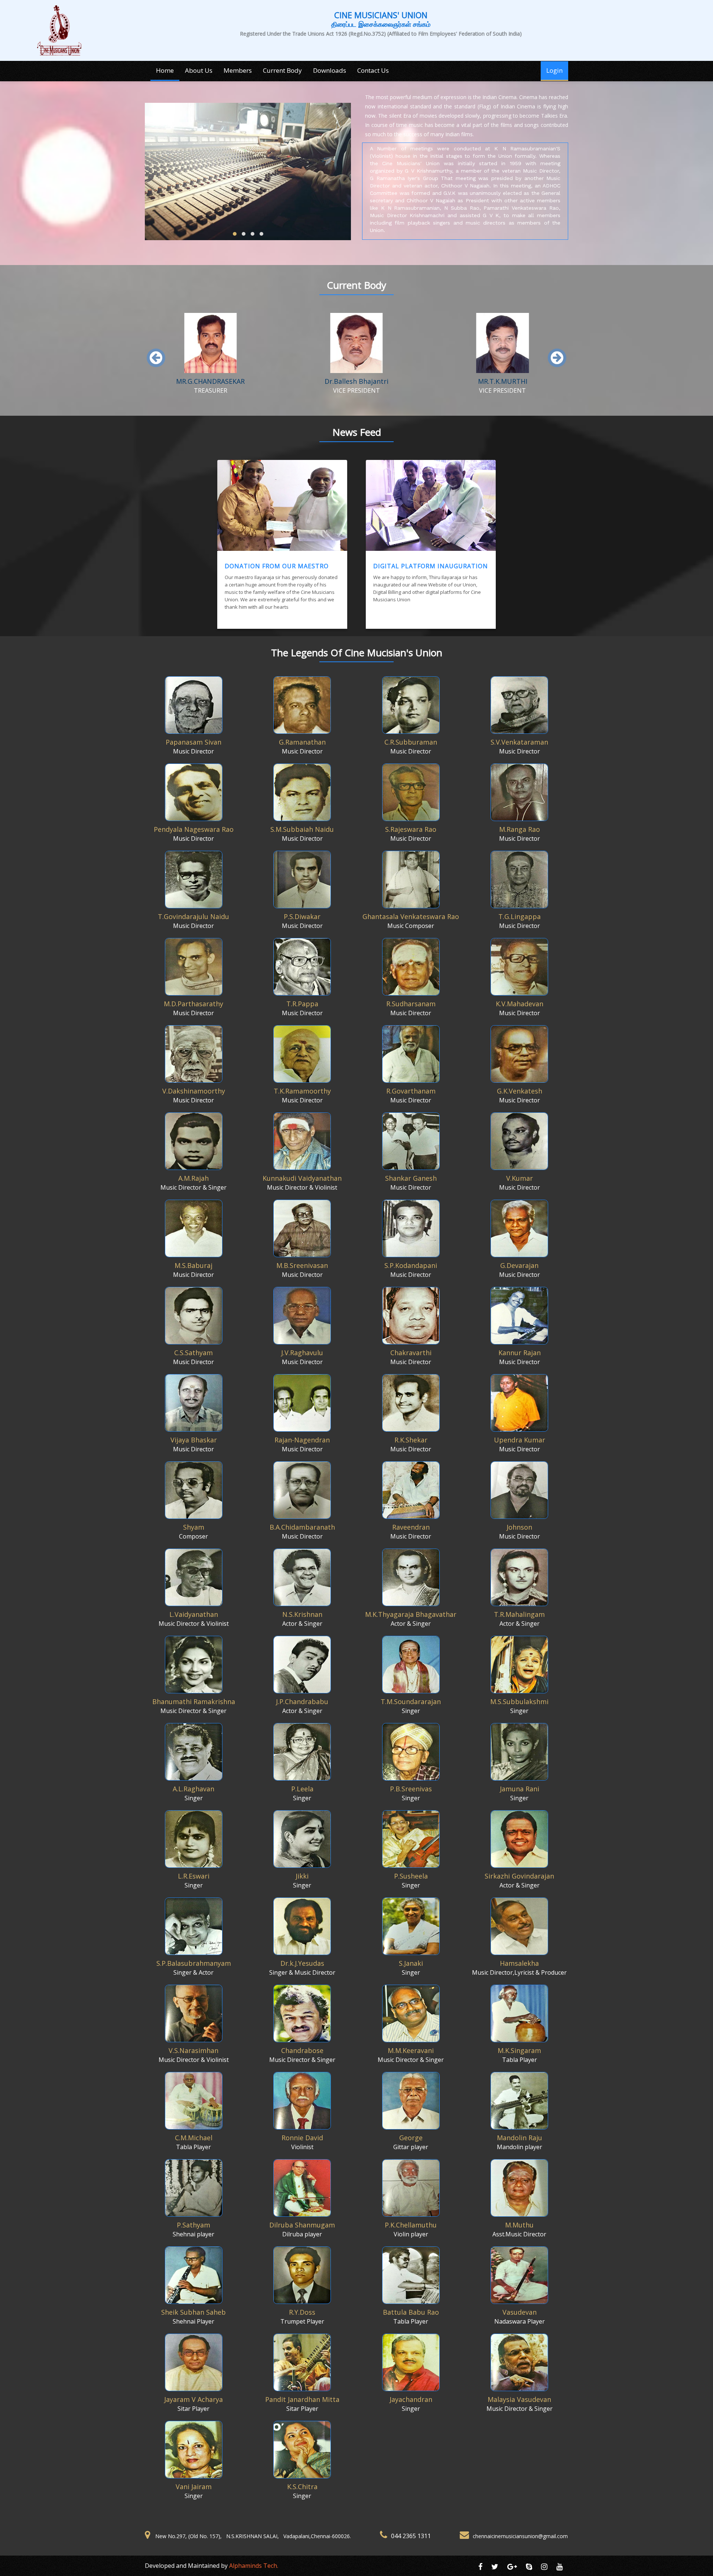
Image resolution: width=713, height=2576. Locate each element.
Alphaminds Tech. (254, 2566)
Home (165, 70)
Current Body (282, 70)
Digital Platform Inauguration (431, 566)
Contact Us (373, 70)
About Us (199, 70)
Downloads (330, 70)
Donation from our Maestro (277, 566)
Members (238, 70)
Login (554, 70)
